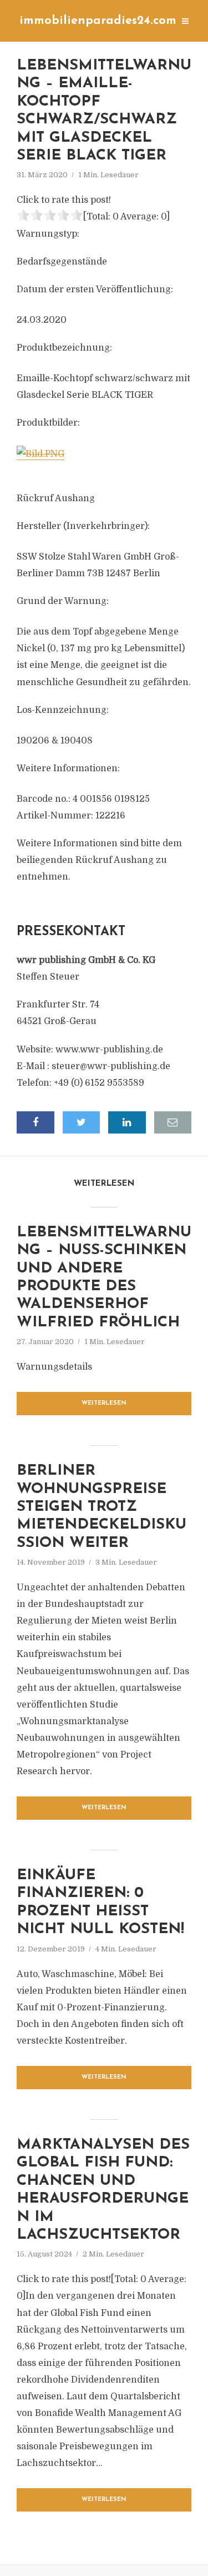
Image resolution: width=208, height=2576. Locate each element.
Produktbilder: (48, 423)
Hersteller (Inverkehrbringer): (83, 526)
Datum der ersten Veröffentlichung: (95, 289)
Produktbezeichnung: (64, 348)
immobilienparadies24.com (98, 21)
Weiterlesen (104, 1403)
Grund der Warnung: (63, 601)
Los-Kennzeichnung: (63, 710)
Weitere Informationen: (68, 768)
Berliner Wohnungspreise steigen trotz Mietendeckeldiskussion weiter (102, 1507)
